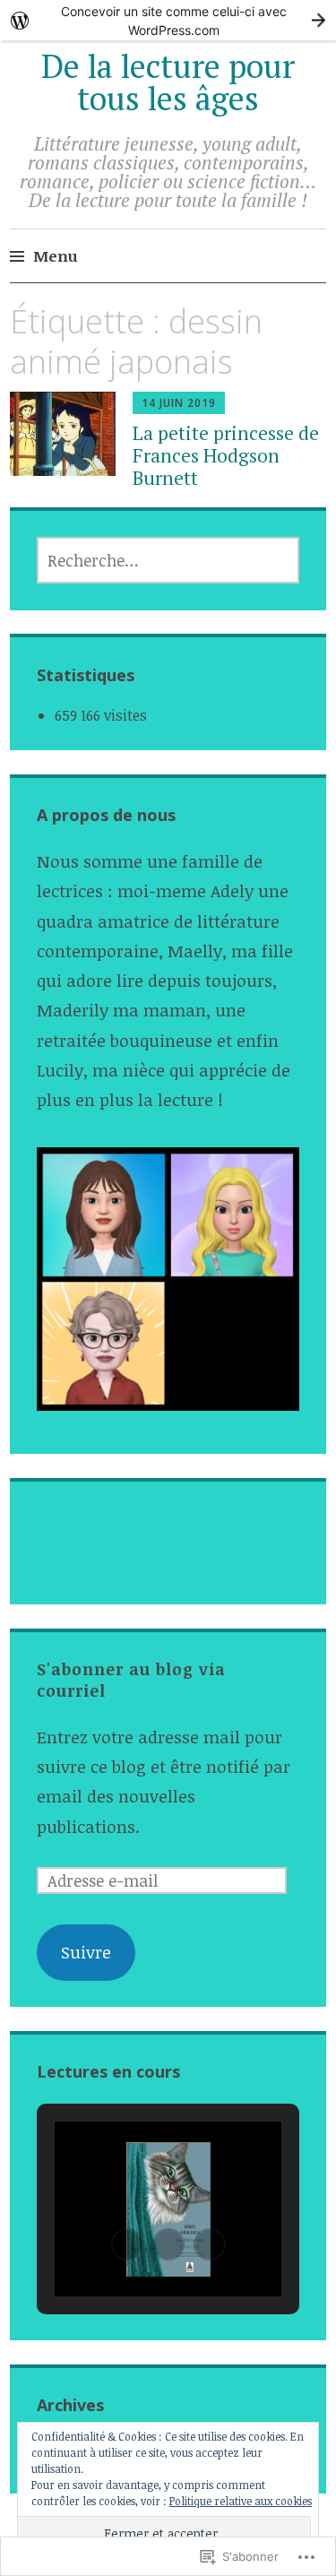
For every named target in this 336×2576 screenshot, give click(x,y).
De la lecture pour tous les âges (168, 82)
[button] (127, 2244)
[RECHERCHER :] (168, 560)
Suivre (86, 1952)
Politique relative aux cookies (241, 2501)
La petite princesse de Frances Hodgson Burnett (226, 455)
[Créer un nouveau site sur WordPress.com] (168, 20)
